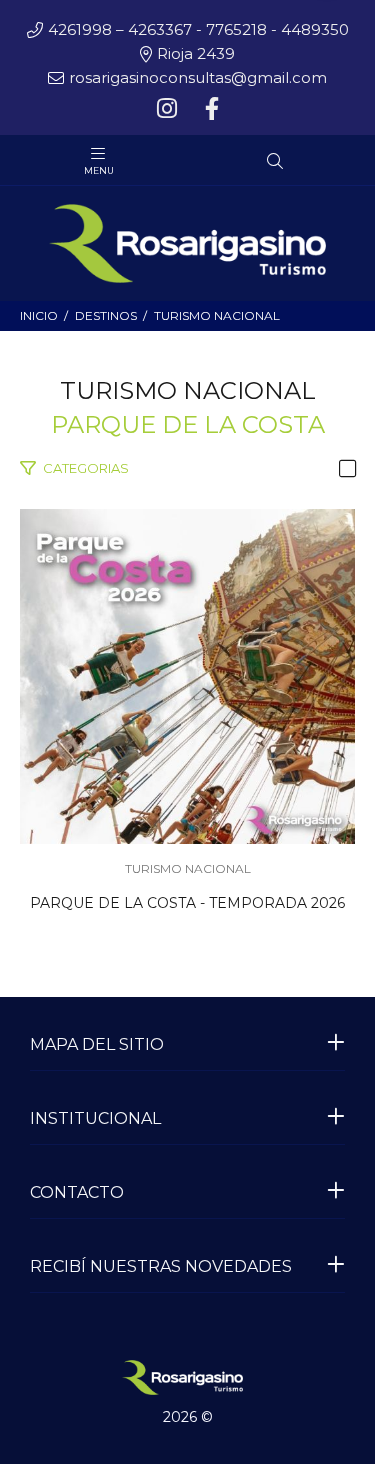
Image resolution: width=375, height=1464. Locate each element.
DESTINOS (106, 315)
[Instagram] (169, 109)
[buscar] (311, 161)
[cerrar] (355, 163)
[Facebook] (210, 109)
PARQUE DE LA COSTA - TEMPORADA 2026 (187, 903)
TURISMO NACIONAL (217, 315)
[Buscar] (275, 162)
